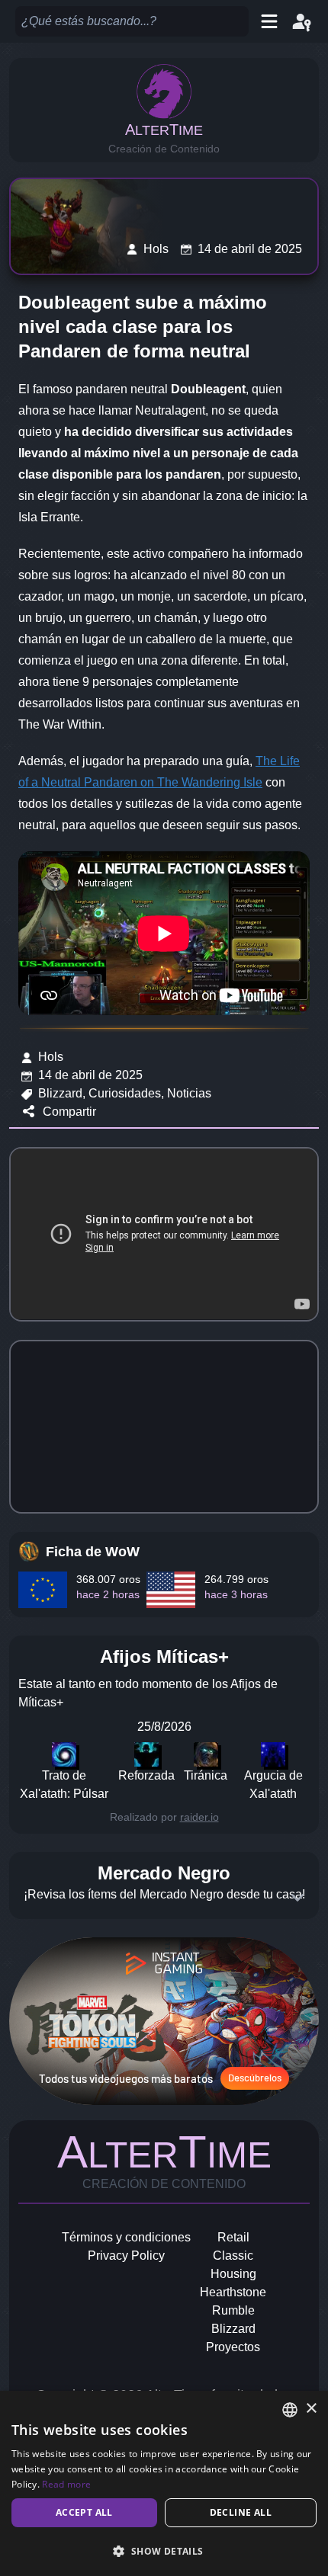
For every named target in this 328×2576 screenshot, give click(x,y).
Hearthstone (233, 2292)
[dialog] (164, 2483)
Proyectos (233, 2347)
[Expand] (297, 1898)
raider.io (199, 1817)
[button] (164, 2551)
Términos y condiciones (126, 2237)
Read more (66, 2484)
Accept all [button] (84, 2512)
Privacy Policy (126, 2256)
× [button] (311, 2409)
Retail (233, 2237)
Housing (233, 2274)
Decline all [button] (241, 2512)
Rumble (233, 2310)
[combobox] (290, 2410)
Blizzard (233, 2329)
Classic (233, 2256)
